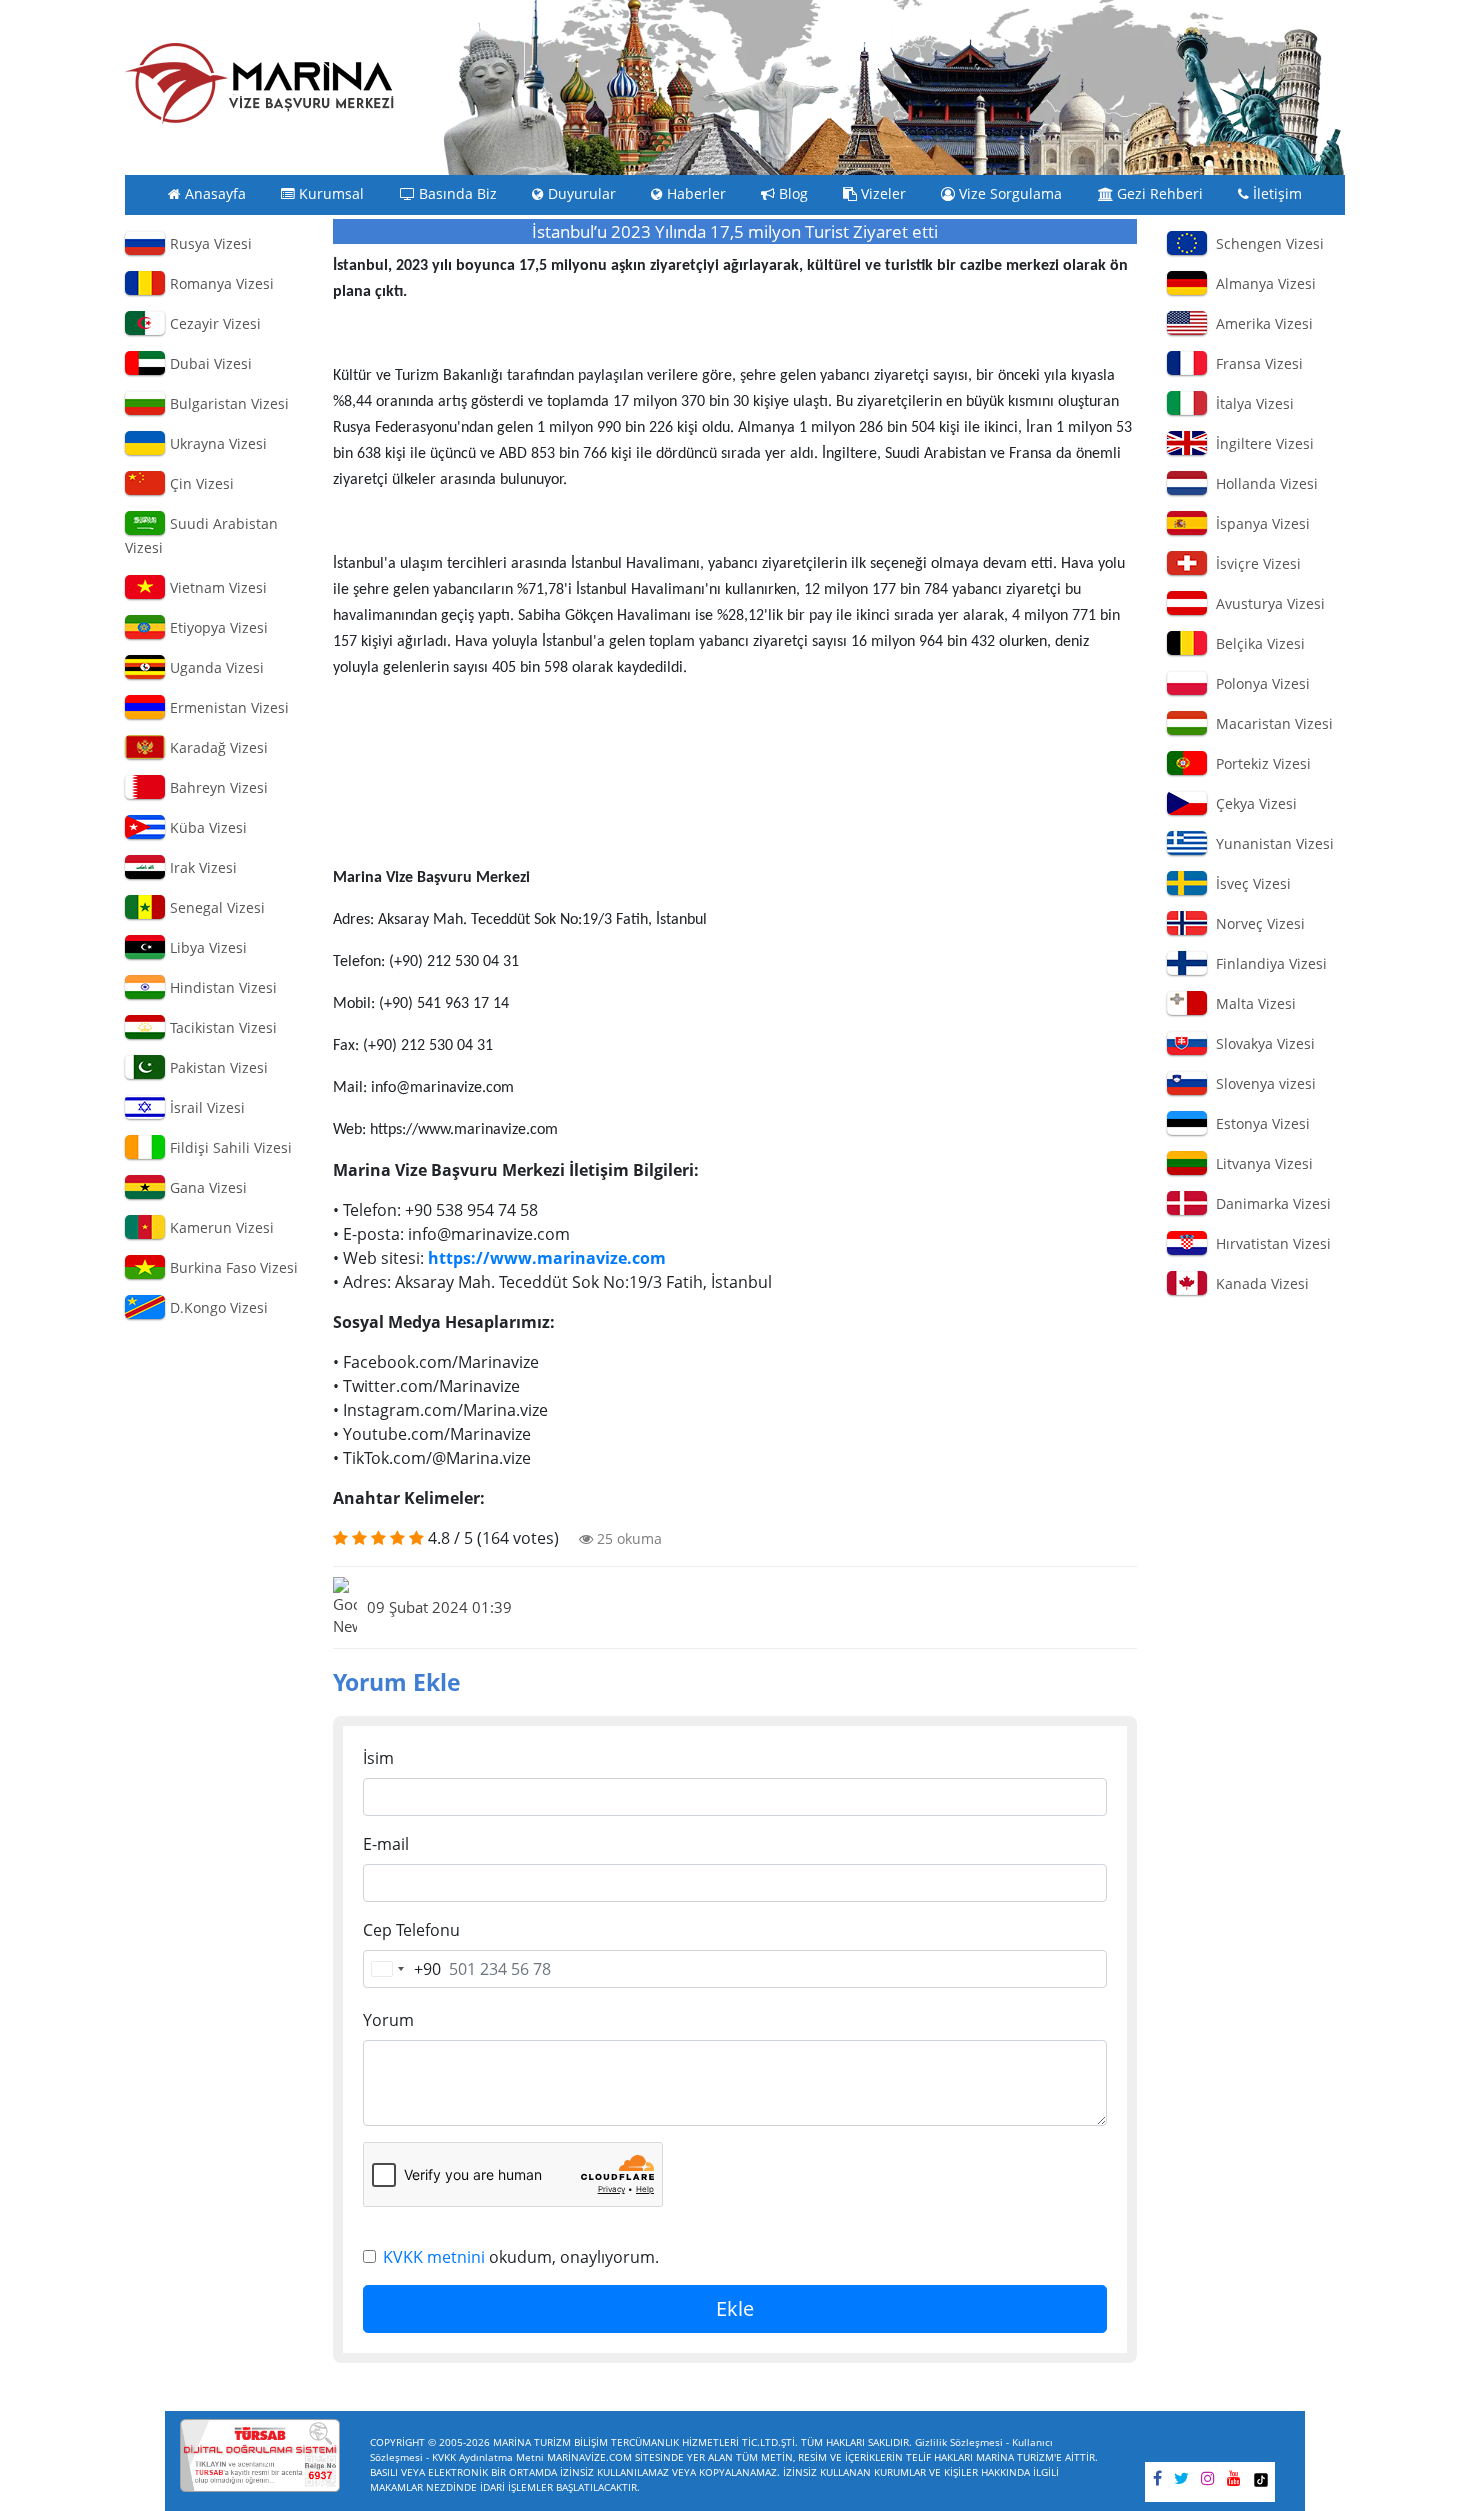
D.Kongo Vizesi (217, 1307)
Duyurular (580, 194)
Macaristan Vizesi (1270, 723)
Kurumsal (329, 194)
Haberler (694, 194)
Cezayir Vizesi (213, 323)
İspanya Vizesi (1259, 523)
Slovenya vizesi (1262, 1083)
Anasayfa (213, 194)
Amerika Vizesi (1260, 323)
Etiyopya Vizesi (217, 627)
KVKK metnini (434, 2257)
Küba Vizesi (206, 827)
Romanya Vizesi (220, 283)
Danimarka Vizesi (1269, 1203)
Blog (791, 194)
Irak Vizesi (201, 867)
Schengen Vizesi (1266, 243)
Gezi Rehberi (1158, 194)
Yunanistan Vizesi (1271, 843)
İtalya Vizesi (1251, 403)
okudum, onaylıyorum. (521, 2257)
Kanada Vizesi (1258, 1283)
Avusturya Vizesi (1266, 603)
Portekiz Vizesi (1259, 763)
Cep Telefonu (411, 1930)
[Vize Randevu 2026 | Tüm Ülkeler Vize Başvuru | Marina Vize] (260, 83)
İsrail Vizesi (205, 1107)
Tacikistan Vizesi (221, 1027)
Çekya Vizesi (1252, 803)
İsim (378, 1758)
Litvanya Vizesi (1260, 1163)
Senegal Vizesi (215, 907)
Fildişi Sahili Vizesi (229, 1147)
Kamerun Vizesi (220, 1227)
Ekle (735, 2308)
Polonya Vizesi (1259, 683)
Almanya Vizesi (1262, 283)
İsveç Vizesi (1249, 883)
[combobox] (402, 1969)
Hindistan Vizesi (221, 987)
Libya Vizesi (206, 947)
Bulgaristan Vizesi (227, 403)
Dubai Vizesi (209, 363)
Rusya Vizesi (209, 243)
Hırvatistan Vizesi (1269, 1243)
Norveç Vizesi (1256, 923)
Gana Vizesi (206, 1187)
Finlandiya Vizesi (1267, 963)
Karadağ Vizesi (217, 747)
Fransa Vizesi (1255, 363)
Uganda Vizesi (215, 667)
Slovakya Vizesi (1261, 1043)
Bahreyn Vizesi (217, 787)
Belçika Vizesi (1256, 643)
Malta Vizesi (1252, 1003)
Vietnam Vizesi (216, 587)
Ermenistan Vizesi (227, 707)
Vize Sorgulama (1008, 194)
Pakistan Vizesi (217, 1067)
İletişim (1275, 194)
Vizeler (881, 194)
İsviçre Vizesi (1254, 563)
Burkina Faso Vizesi (232, 1267)
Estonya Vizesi (1259, 1123)
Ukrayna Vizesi (216, 443)
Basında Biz (456, 194)
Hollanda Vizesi (1263, 483)
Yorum (388, 2020)
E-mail (386, 1844)
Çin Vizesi (200, 483)
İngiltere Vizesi (1261, 443)
